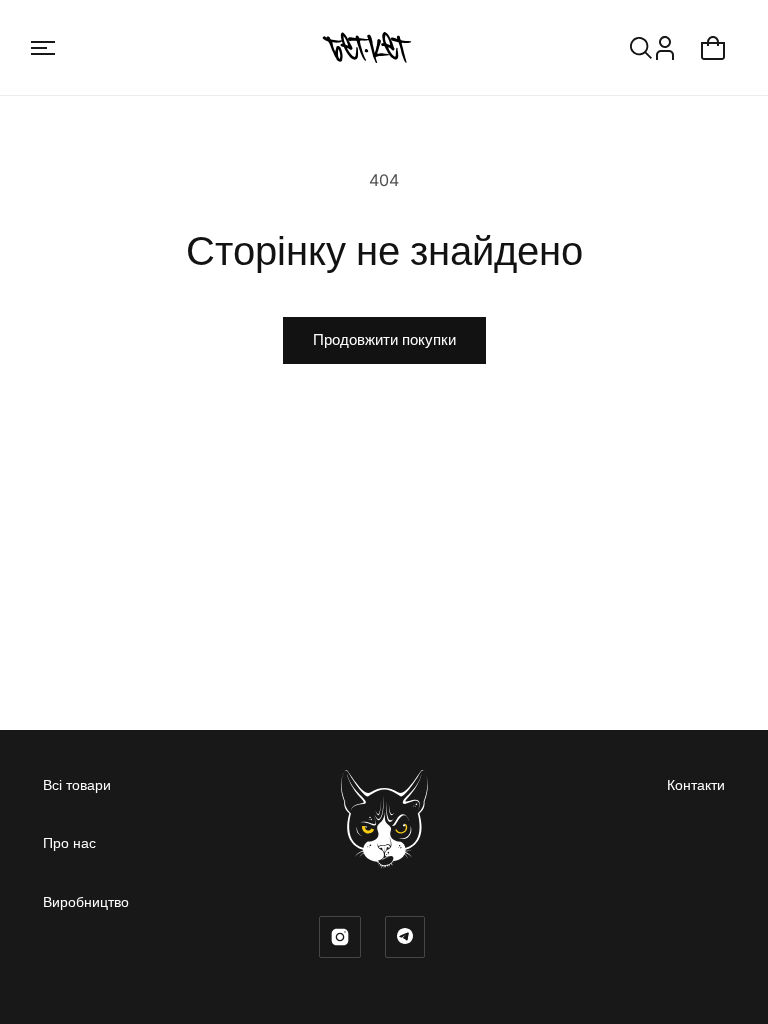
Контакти (696, 784)
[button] (43, 48)
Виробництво (86, 901)
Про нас (69, 842)
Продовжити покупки (384, 339)
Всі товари (77, 784)
